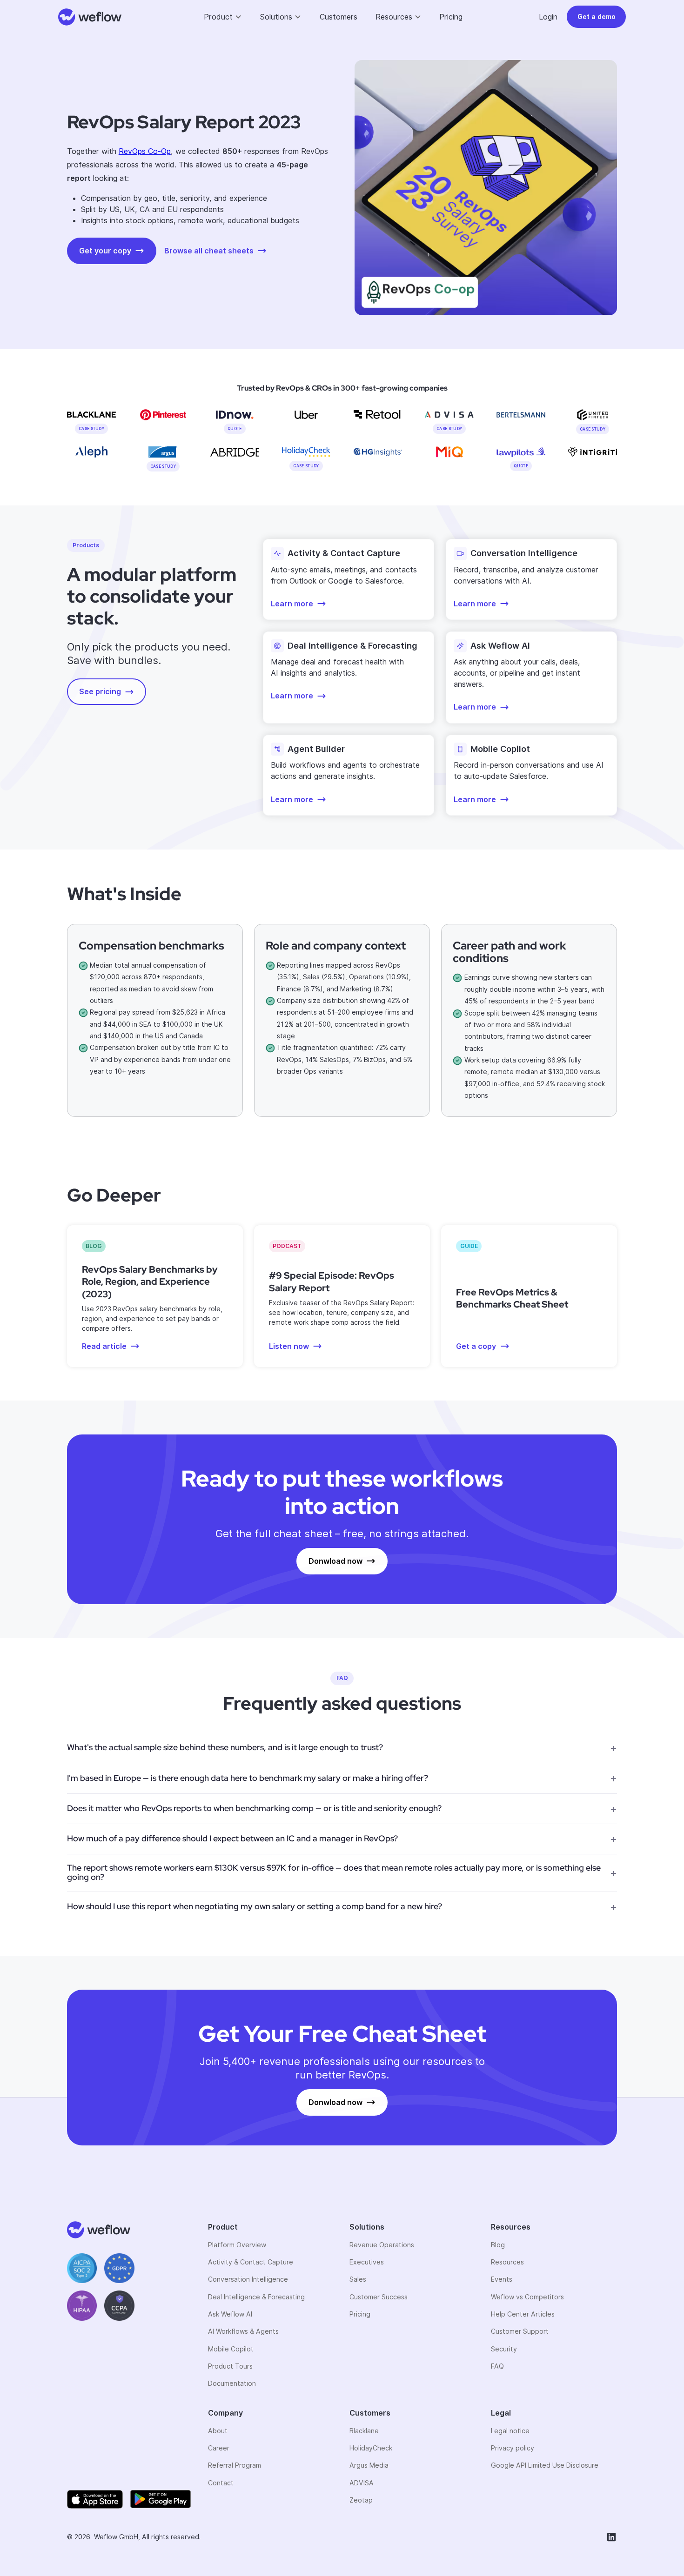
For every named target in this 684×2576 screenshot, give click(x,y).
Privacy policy (513, 2448)
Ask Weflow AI (230, 2314)
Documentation (232, 2383)
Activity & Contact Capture (251, 2262)
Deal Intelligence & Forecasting (256, 2297)
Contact (221, 2483)
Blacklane (364, 2431)
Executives (367, 2262)
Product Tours (230, 2366)
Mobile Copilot (231, 2349)
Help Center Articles (523, 2314)
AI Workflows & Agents (243, 2331)
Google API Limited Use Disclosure (545, 2465)
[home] (90, 17)
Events (502, 2279)
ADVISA (362, 2483)
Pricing (451, 17)
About (218, 2431)
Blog (498, 2245)
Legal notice (510, 2431)
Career (219, 2448)
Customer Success (379, 2297)
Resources (507, 2262)
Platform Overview (237, 2245)
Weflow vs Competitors (527, 2297)
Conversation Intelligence (248, 2279)
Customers (339, 17)
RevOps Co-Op (145, 151)
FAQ (497, 2366)
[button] (223, 17)
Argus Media (369, 2465)
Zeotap (361, 2500)
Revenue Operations (382, 2245)
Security (504, 2349)
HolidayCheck (371, 2448)
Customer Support (520, 2331)
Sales (358, 2279)
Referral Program (235, 2465)
